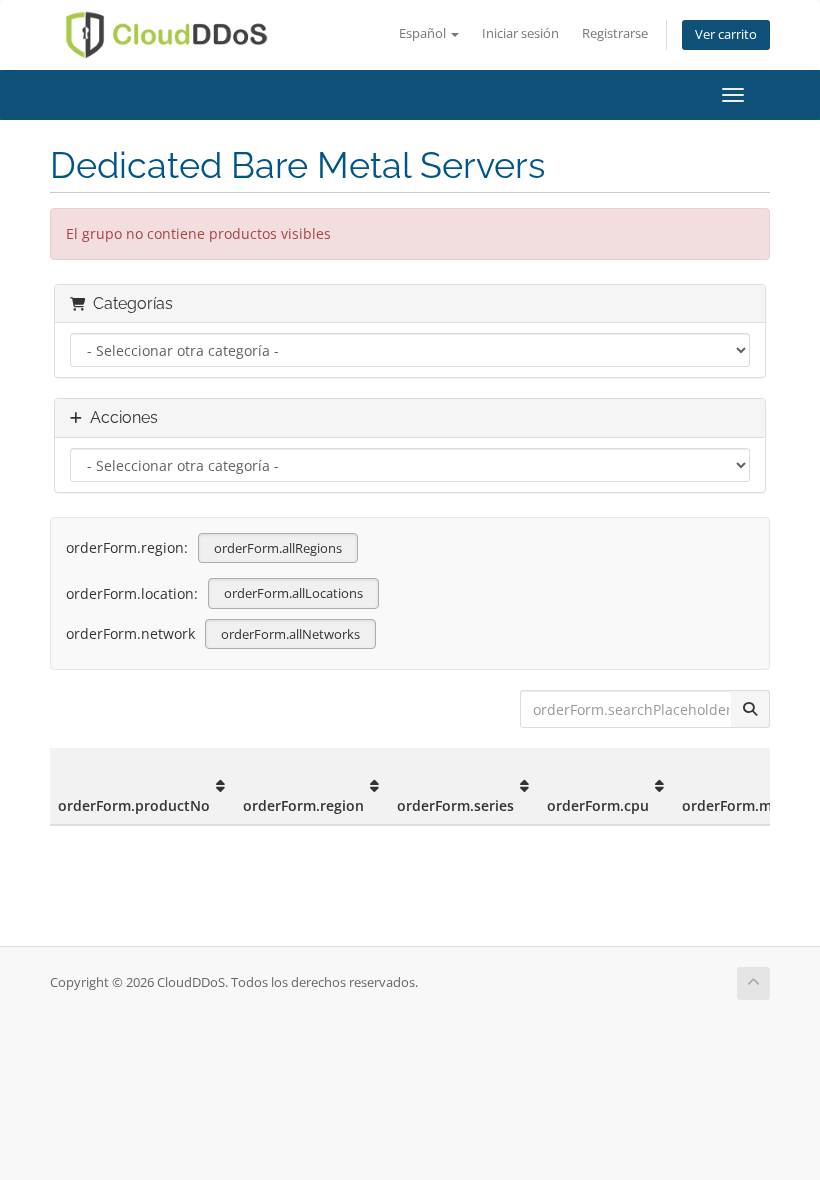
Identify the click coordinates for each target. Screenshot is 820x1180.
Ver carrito (726, 34)
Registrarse (615, 33)
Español (424, 33)
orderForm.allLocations (293, 593)
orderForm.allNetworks (290, 634)
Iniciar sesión (520, 33)
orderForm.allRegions (278, 548)
